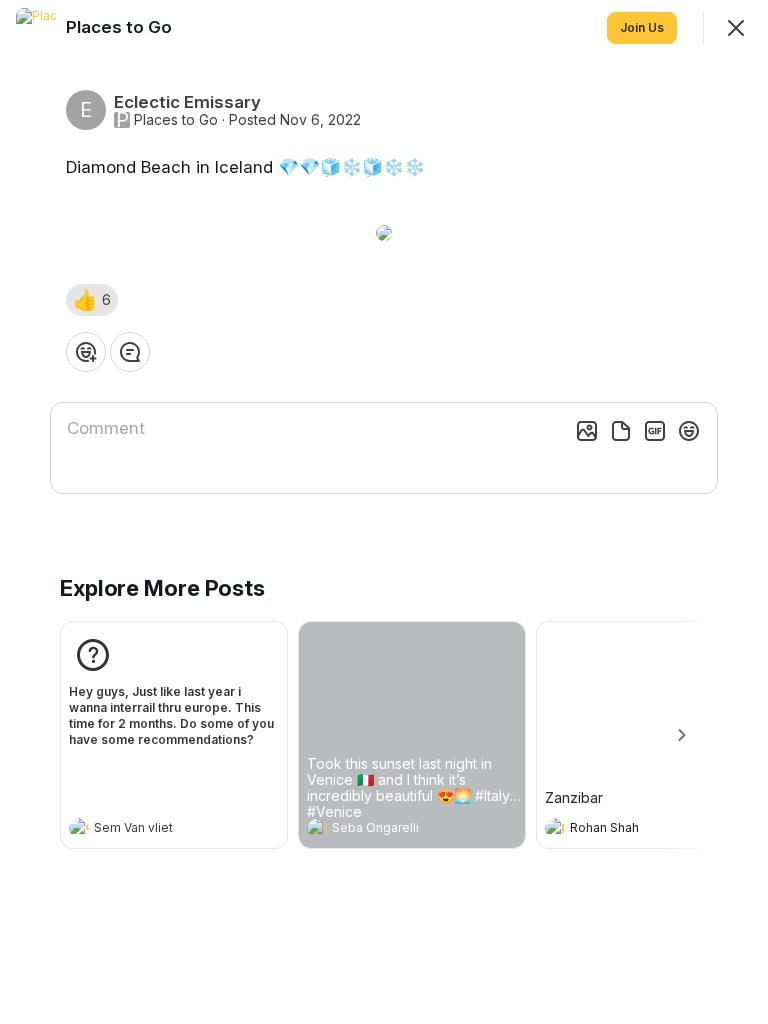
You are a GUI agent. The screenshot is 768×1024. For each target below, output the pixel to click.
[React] (86, 352)
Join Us (642, 27)
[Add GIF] (655, 431)
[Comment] (130, 352)
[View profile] (79, 828)
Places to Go (176, 120)
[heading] (154, 830)
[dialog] (384, 512)
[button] (92, 300)
